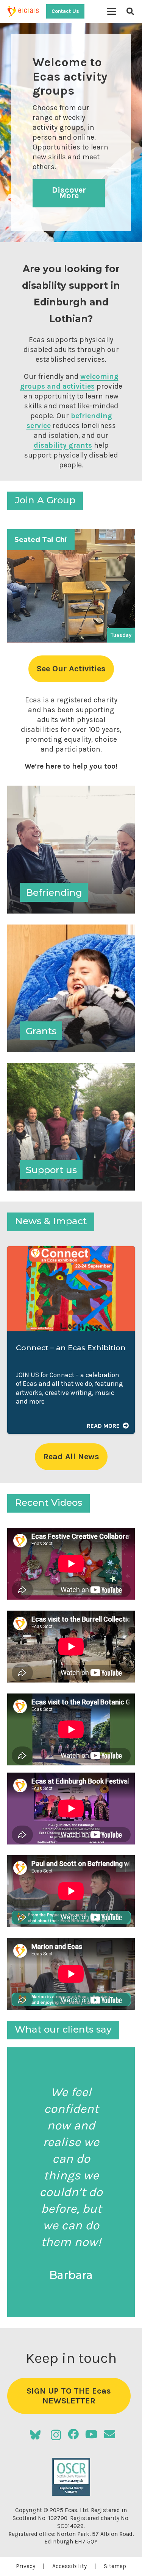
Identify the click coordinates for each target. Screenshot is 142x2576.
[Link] (71, 586)
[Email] (110, 2435)
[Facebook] (73, 2435)
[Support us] (71, 1127)
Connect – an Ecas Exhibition (71, 1348)
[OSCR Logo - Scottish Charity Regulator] (71, 2477)
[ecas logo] (24, 11)
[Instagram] (56, 2435)
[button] (112, 11)
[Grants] (71, 988)
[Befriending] (71, 850)
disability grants (63, 445)
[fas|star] (35, 2435)
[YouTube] (91, 2435)
